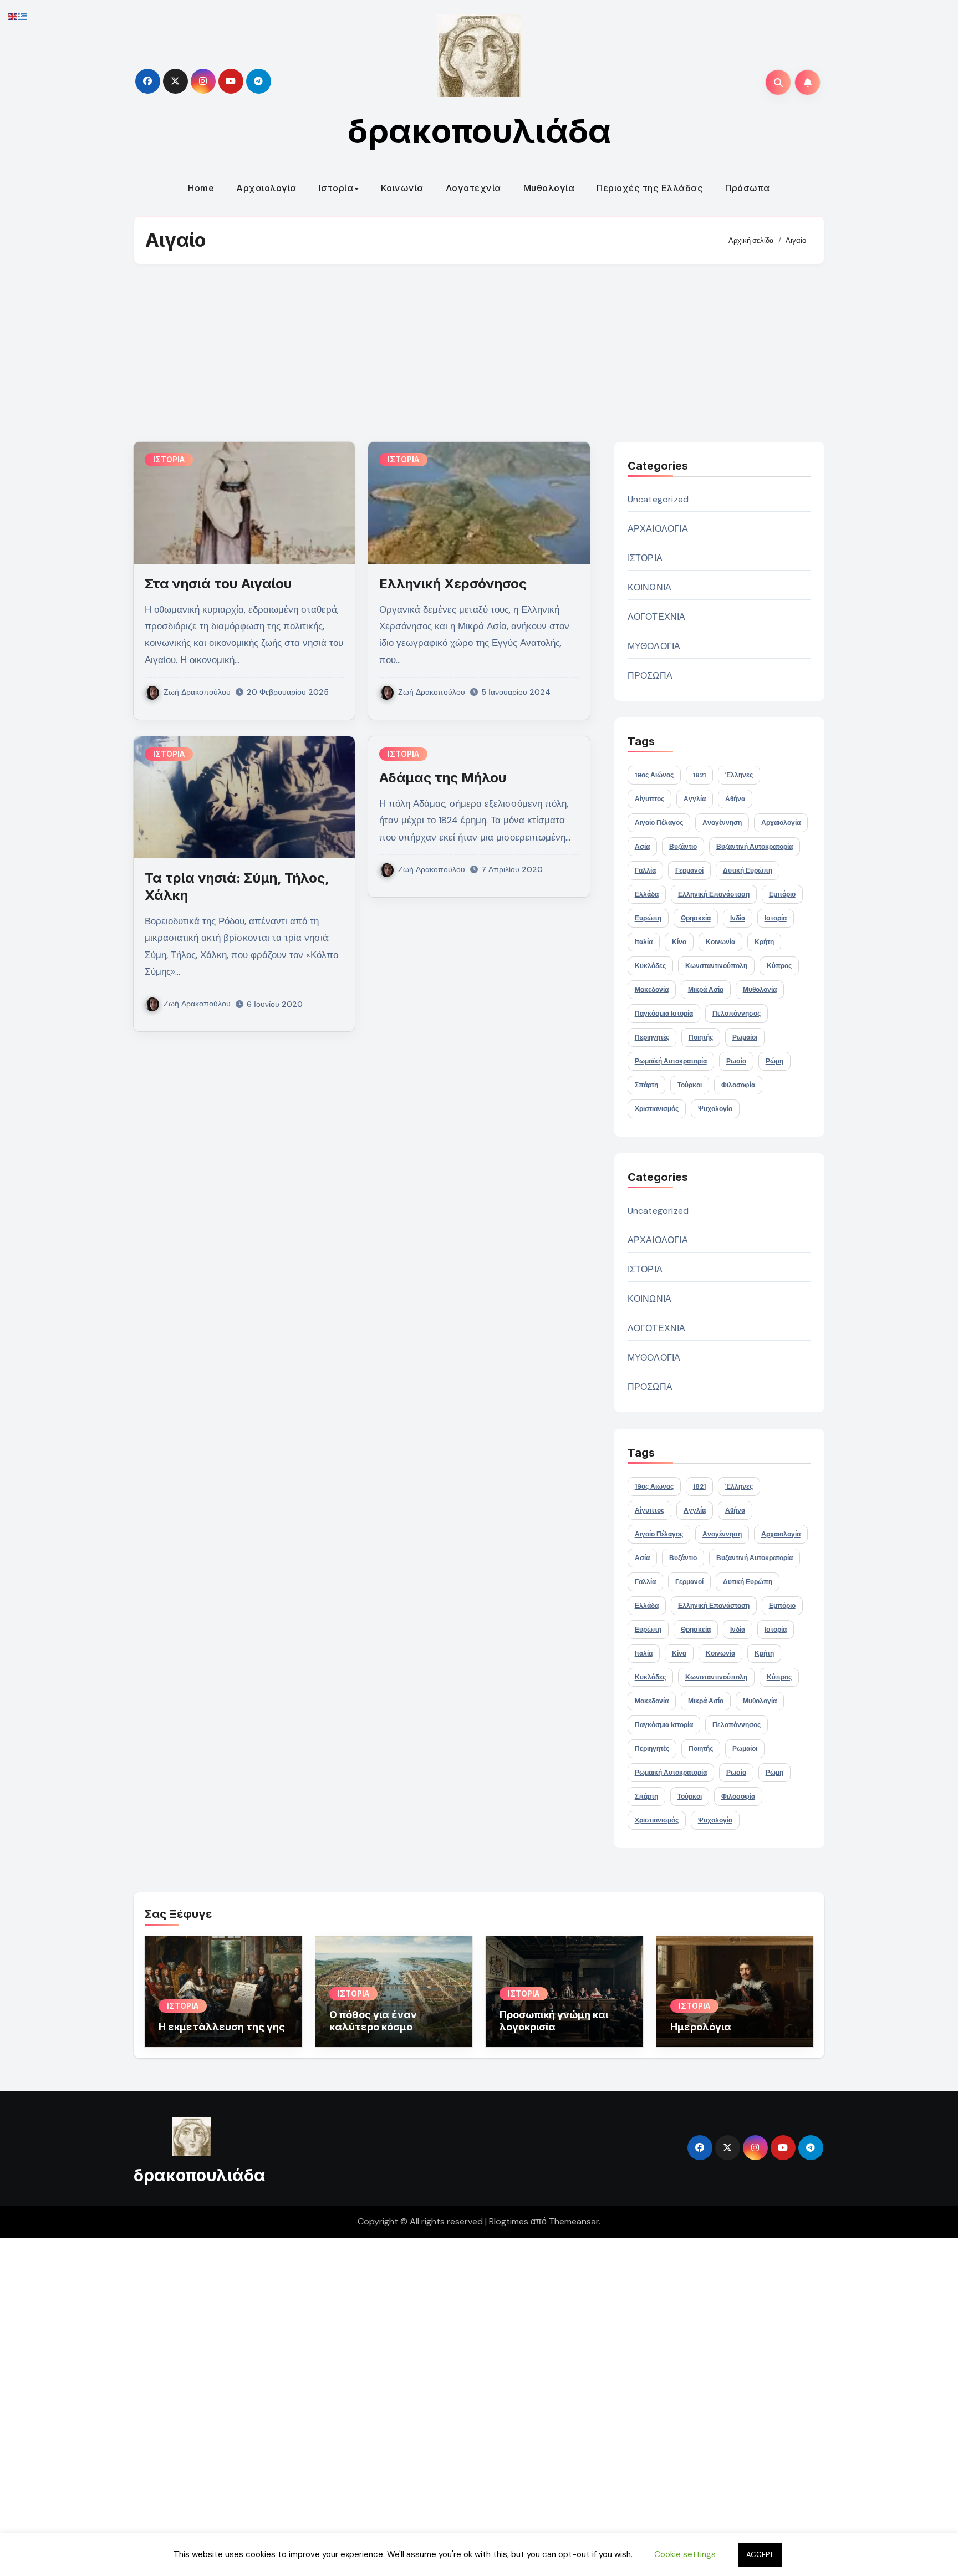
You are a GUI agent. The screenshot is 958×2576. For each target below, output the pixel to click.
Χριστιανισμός (657, 1109)
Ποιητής (701, 1037)
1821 (699, 775)
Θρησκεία (696, 918)
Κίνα (679, 942)
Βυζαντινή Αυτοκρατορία (755, 847)
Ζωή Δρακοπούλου (197, 692)
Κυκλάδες (650, 966)
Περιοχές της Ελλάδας (650, 188)
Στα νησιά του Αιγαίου (218, 584)
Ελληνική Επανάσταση (714, 894)
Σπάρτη (646, 1085)
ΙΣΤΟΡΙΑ (169, 459)
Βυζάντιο (683, 847)
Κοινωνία (402, 188)
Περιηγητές (652, 1037)
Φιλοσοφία (738, 1085)
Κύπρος (779, 966)
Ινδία (738, 918)
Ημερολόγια (701, 2027)
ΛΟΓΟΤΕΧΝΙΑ (657, 617)
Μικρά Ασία (706, 990)
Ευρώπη (648, 918)
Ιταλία (644, 942)
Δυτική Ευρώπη (748, 870)
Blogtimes (509, 2221)
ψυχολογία (715, 1109)
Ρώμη (774, 1061)
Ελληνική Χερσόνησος (453, 584)
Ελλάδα (647, 894)
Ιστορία (336, 188)
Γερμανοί (689, 870)
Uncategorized (658, 499)
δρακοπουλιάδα (479, 131)
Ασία (642, 847)
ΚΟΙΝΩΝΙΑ (650, 587)
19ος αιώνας (654, 775)
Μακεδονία (652, 990)
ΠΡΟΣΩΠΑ (650, 676)
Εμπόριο (782, 894)
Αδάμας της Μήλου (443, 778)
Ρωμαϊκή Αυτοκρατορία (671, 1061)
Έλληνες (739, 775)
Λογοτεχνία (473, 188)
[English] (13, 16)
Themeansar (574, 2221)
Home (201, 188)
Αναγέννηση (722, 823)
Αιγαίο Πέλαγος (659, 823)
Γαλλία (645, 870)
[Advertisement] (479, 353)
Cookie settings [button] (685, 2554)
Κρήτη (764, 942)
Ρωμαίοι (745, 1037)
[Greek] (23, 16)
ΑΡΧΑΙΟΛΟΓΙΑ (658, 529)
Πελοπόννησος (737, 1014)
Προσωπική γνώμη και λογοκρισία (554, 2021)
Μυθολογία (549, 188)
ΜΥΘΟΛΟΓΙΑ (654, 646)
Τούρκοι (690, 1085)
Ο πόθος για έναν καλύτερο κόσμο (373, 2021)
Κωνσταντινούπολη (716, 966)
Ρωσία (736, 1061)
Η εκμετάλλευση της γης (222, 2027)
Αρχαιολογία (266, 188)
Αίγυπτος (649, 799)
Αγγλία (695, 799)
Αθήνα (735, 799)
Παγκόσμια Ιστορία (664, 1014)
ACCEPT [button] (760, 2555)
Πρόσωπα (748, 188)
